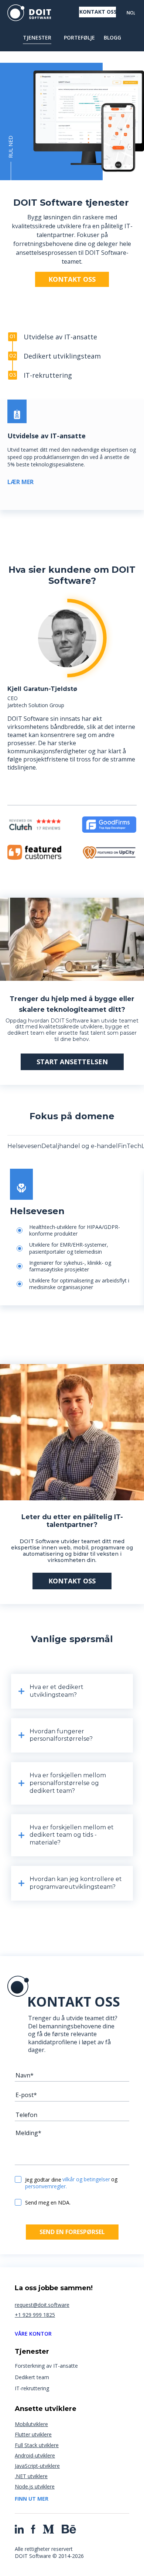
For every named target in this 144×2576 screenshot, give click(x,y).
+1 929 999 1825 (35, 2315)
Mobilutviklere (31, 2424)
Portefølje (79, 38)
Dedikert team (32, 2377)
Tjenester (37, 38)
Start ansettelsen (72, 1062)
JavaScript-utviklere (37, 2466)
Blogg (112, 38)
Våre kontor (33, 2334)
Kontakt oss (98, 12)
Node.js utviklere (35, 2486)
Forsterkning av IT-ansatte (46, 2366)
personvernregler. (46, 2187)
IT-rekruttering (32, 2388)
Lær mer (20, 482)
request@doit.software (42, 2305)
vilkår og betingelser (86, 2180)
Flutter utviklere (33, 2434)
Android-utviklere (35, 2455)
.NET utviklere (31, 2476)
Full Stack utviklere (37, 2445)
